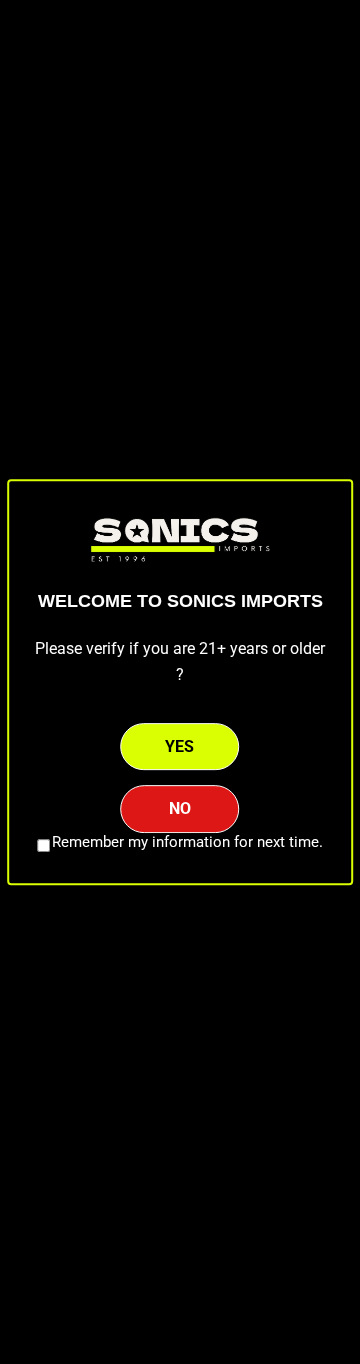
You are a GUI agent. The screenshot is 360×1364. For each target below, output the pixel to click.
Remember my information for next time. (187, 842)
